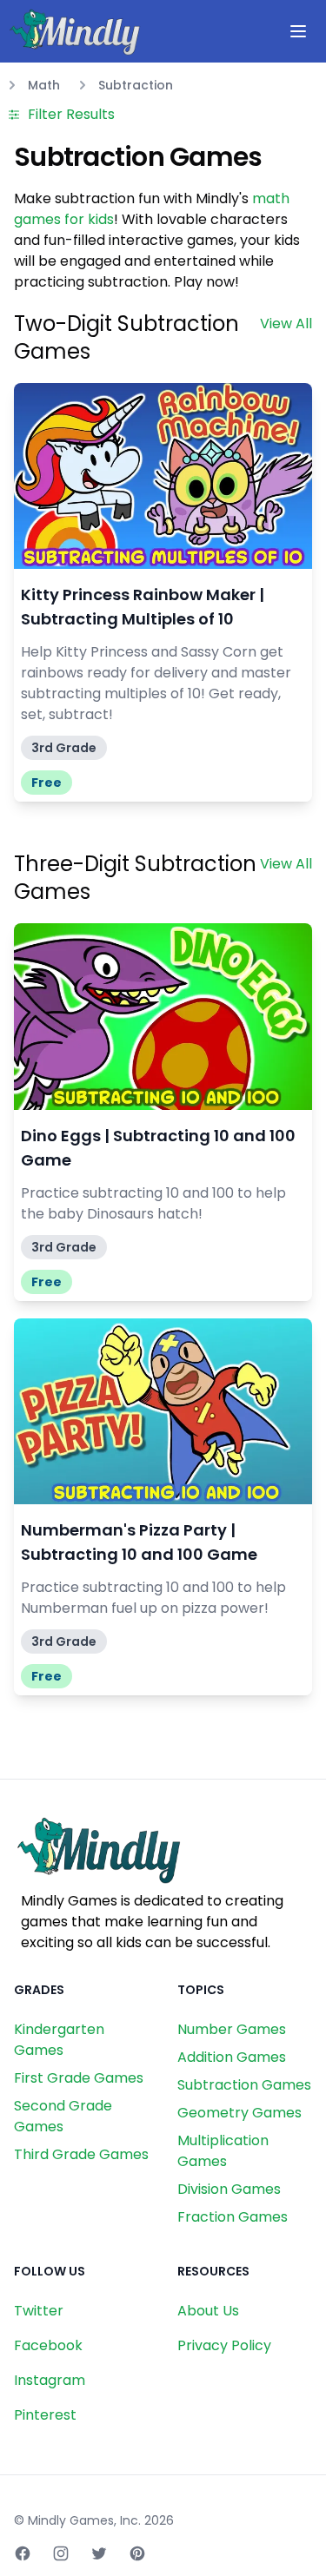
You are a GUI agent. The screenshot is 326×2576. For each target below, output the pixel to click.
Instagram (50, 2380)
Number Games (232, 2029)
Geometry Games (240, 2113)
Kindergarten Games (59, 2040)
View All (286, 324)
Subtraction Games (244, 2085)
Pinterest (45, 2415)
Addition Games (232, 2057)
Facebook (48, 2345)
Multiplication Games (223, 2151)
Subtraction (136, 85)
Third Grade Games (81, 2154)
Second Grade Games (63, 2116)
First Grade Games (79, 2078)
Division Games (229, 2189)
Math (44, 85)
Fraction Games (233, 2217)
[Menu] (298, 31)
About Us (208, 2311)
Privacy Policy (224, 2345)
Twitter (39, 2311)
